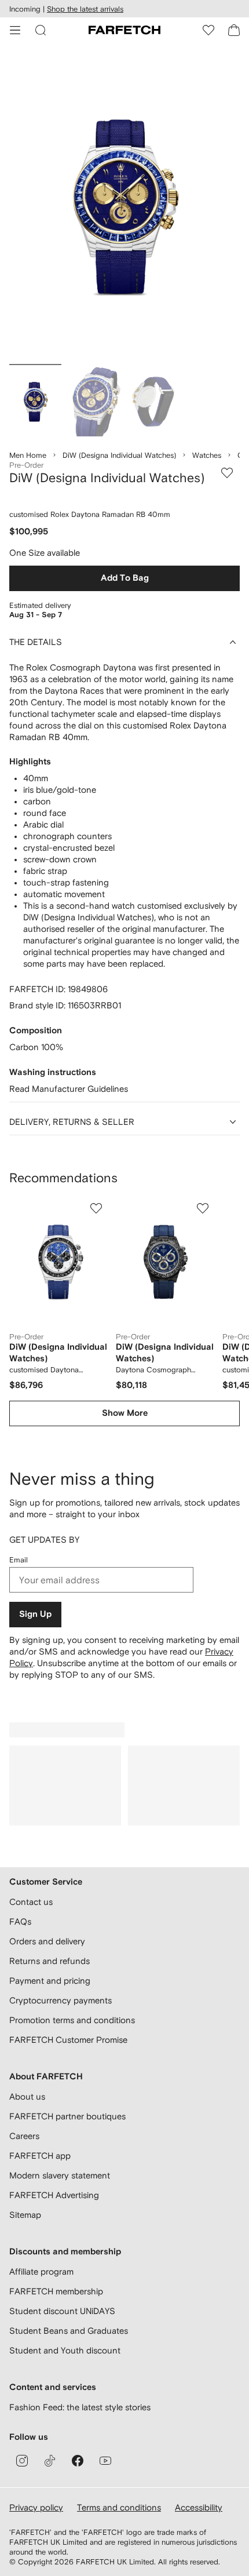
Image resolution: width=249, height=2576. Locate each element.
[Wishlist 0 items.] (208, 30)
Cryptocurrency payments (61, 2000)
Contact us (31, 1902)
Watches (207, 455)
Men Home (28, 455)
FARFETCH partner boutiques (67, 2116)
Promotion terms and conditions (72, 2020)
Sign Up (35, 1614)
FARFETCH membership (56, 2291)
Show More (125, 1413)
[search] (41, 30)
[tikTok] (50, 2461)
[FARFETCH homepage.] (124, 30)
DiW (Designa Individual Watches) (119, 455)
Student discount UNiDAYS (62, 2311)
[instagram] (22, 2461)
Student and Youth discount (65, 2350)
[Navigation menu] (15, 30)
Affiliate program (41, 2271)
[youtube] (105, 2461)
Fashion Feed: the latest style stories (80, 2407)
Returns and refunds (50, 1961)
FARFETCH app (40, 2156)
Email (19, 1560)
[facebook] (78, 2461)
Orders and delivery (47, 1941)
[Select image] (35, 402)
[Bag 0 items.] (234, 30)
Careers (24, 2136)
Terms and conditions (119, 2507)
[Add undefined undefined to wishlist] (96, 1208)
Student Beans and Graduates (69, 2331)
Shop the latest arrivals (85, 9)
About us (27, 2096)
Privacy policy (36, 2507)
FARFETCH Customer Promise (68, 2040)
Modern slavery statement (60, 2175)
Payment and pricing (50, 1981)
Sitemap (25, 2215)
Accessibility (199, 2507)
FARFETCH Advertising (54, 2195)
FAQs (20, 1921)
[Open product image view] (124, 206)
